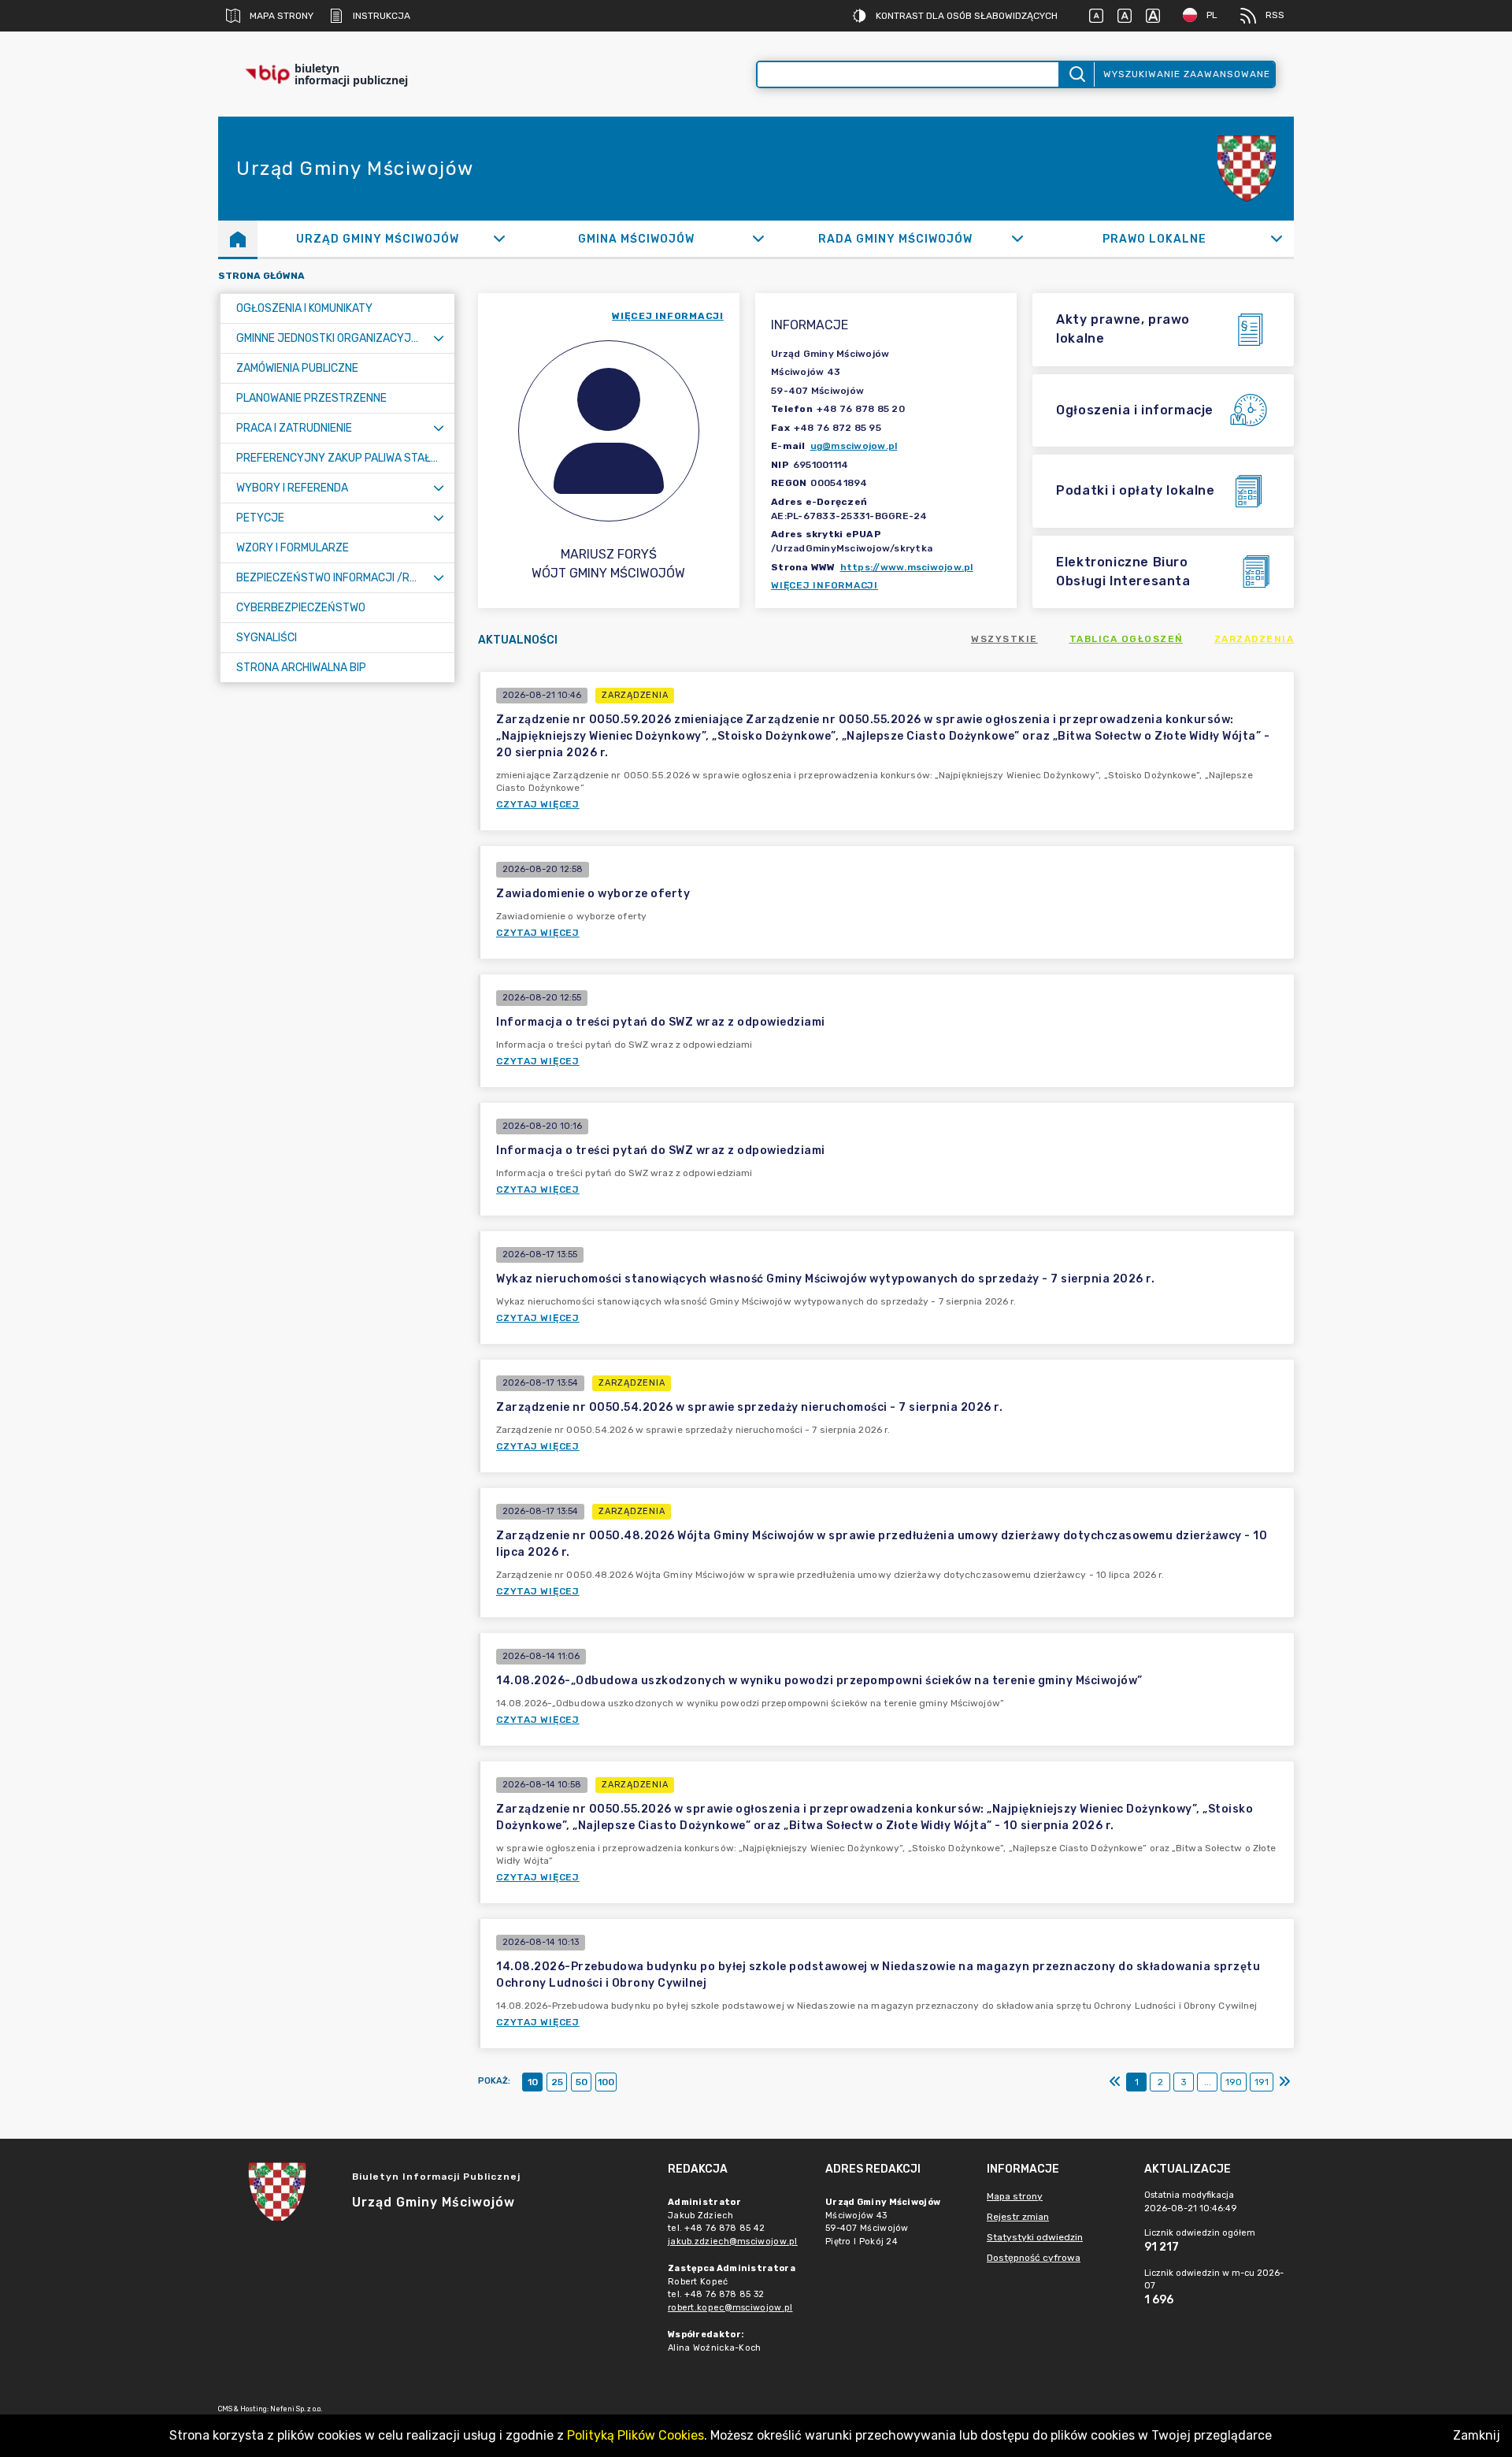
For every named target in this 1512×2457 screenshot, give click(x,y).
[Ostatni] (1284, 2082)
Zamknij (1477, 2435)
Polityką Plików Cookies (636, 2435)
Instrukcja (382, 16)
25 (557, 2082)
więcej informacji (668, 316)
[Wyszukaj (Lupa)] (1076, 74)
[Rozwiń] (499, 239)
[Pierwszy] (1115, 2082)
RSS (1275, 15)
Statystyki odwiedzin (1035, 2237)
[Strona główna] (238, 239)
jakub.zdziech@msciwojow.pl (733, 2242)
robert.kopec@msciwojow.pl (730, 2308)
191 (1262, 2082)
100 (606, 2082)
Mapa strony (282, 16)
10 (533, 2082)
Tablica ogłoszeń (1126, 639)
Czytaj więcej (538, 804)
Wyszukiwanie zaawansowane (1187, 74)
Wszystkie (1004, 639)
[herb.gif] (1247, 169)
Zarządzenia (1254, 639)
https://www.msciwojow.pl (907, 567)
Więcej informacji (825, 585)
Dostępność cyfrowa (1034, 2258)
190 (1234, 2082)
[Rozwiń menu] (439, 338)
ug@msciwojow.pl (854, 446)
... (1208, 2082)
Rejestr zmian (1018, 2217)
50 (582, 2082)
